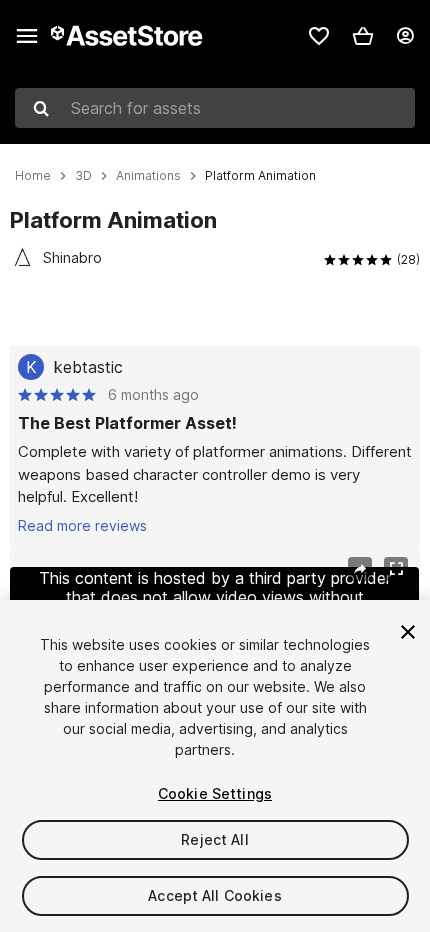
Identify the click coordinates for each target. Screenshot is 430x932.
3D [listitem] (83, 176)
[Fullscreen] (396, 569)
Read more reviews (82, 525)
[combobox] (215, 108)
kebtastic (88, 367)
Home (33, 176)
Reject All (214, 839)
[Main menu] (27, 36)
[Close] (408, 632)
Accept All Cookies (215, 895)
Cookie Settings (215, 793)
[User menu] (405, 36)
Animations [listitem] (148, 176)
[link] (319, 36)
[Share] (360, 569)
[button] (363, 36)
